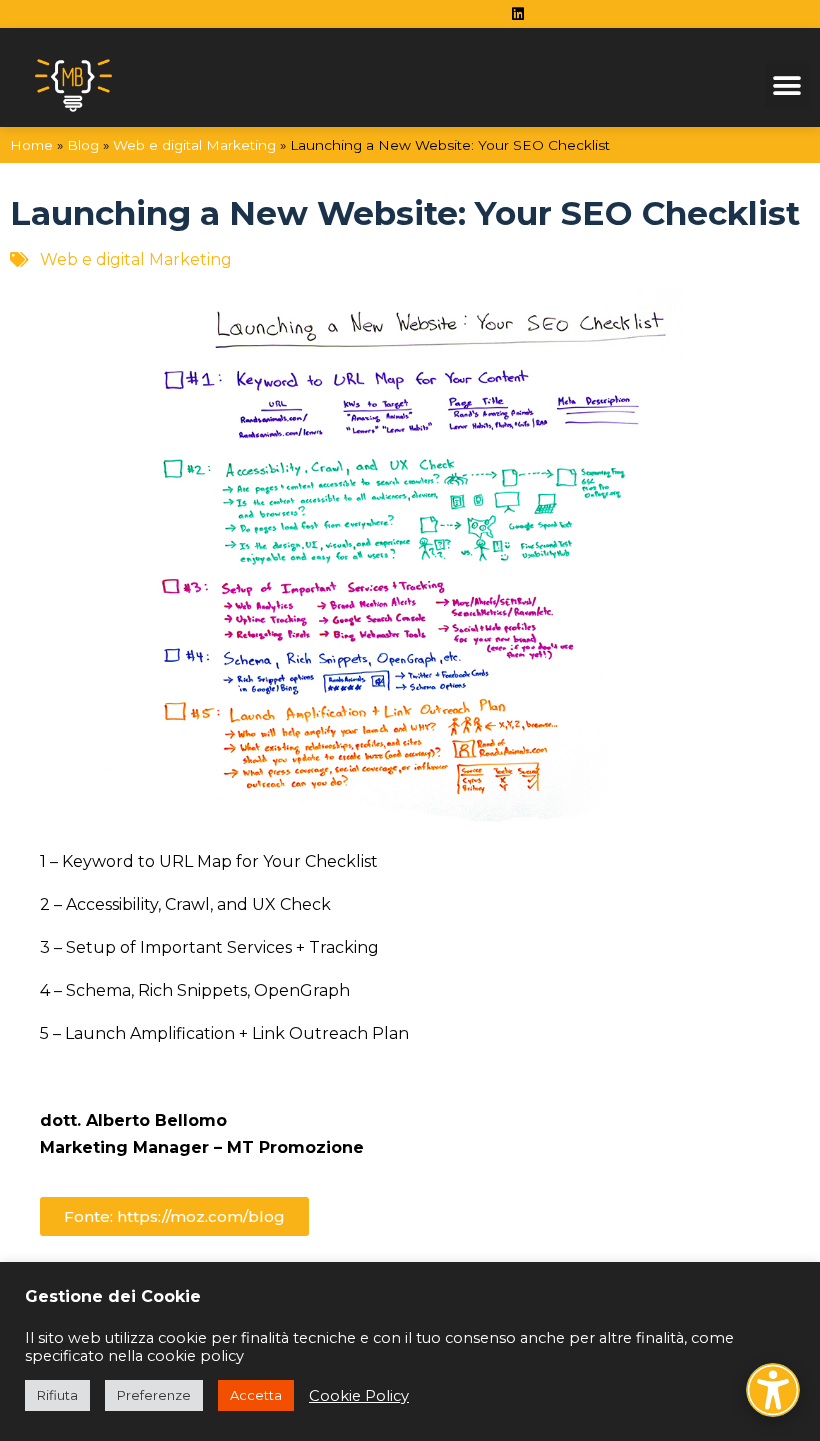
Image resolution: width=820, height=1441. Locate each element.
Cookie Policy (359, 1396)
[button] (787, 85)
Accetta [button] (256, 1395)
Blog (83, 145)
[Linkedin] (518, 14)
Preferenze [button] (154, 1395)
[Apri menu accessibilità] (773, 1390)
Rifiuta (57, 1395)
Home (31, 145)
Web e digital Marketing (194, 145)
